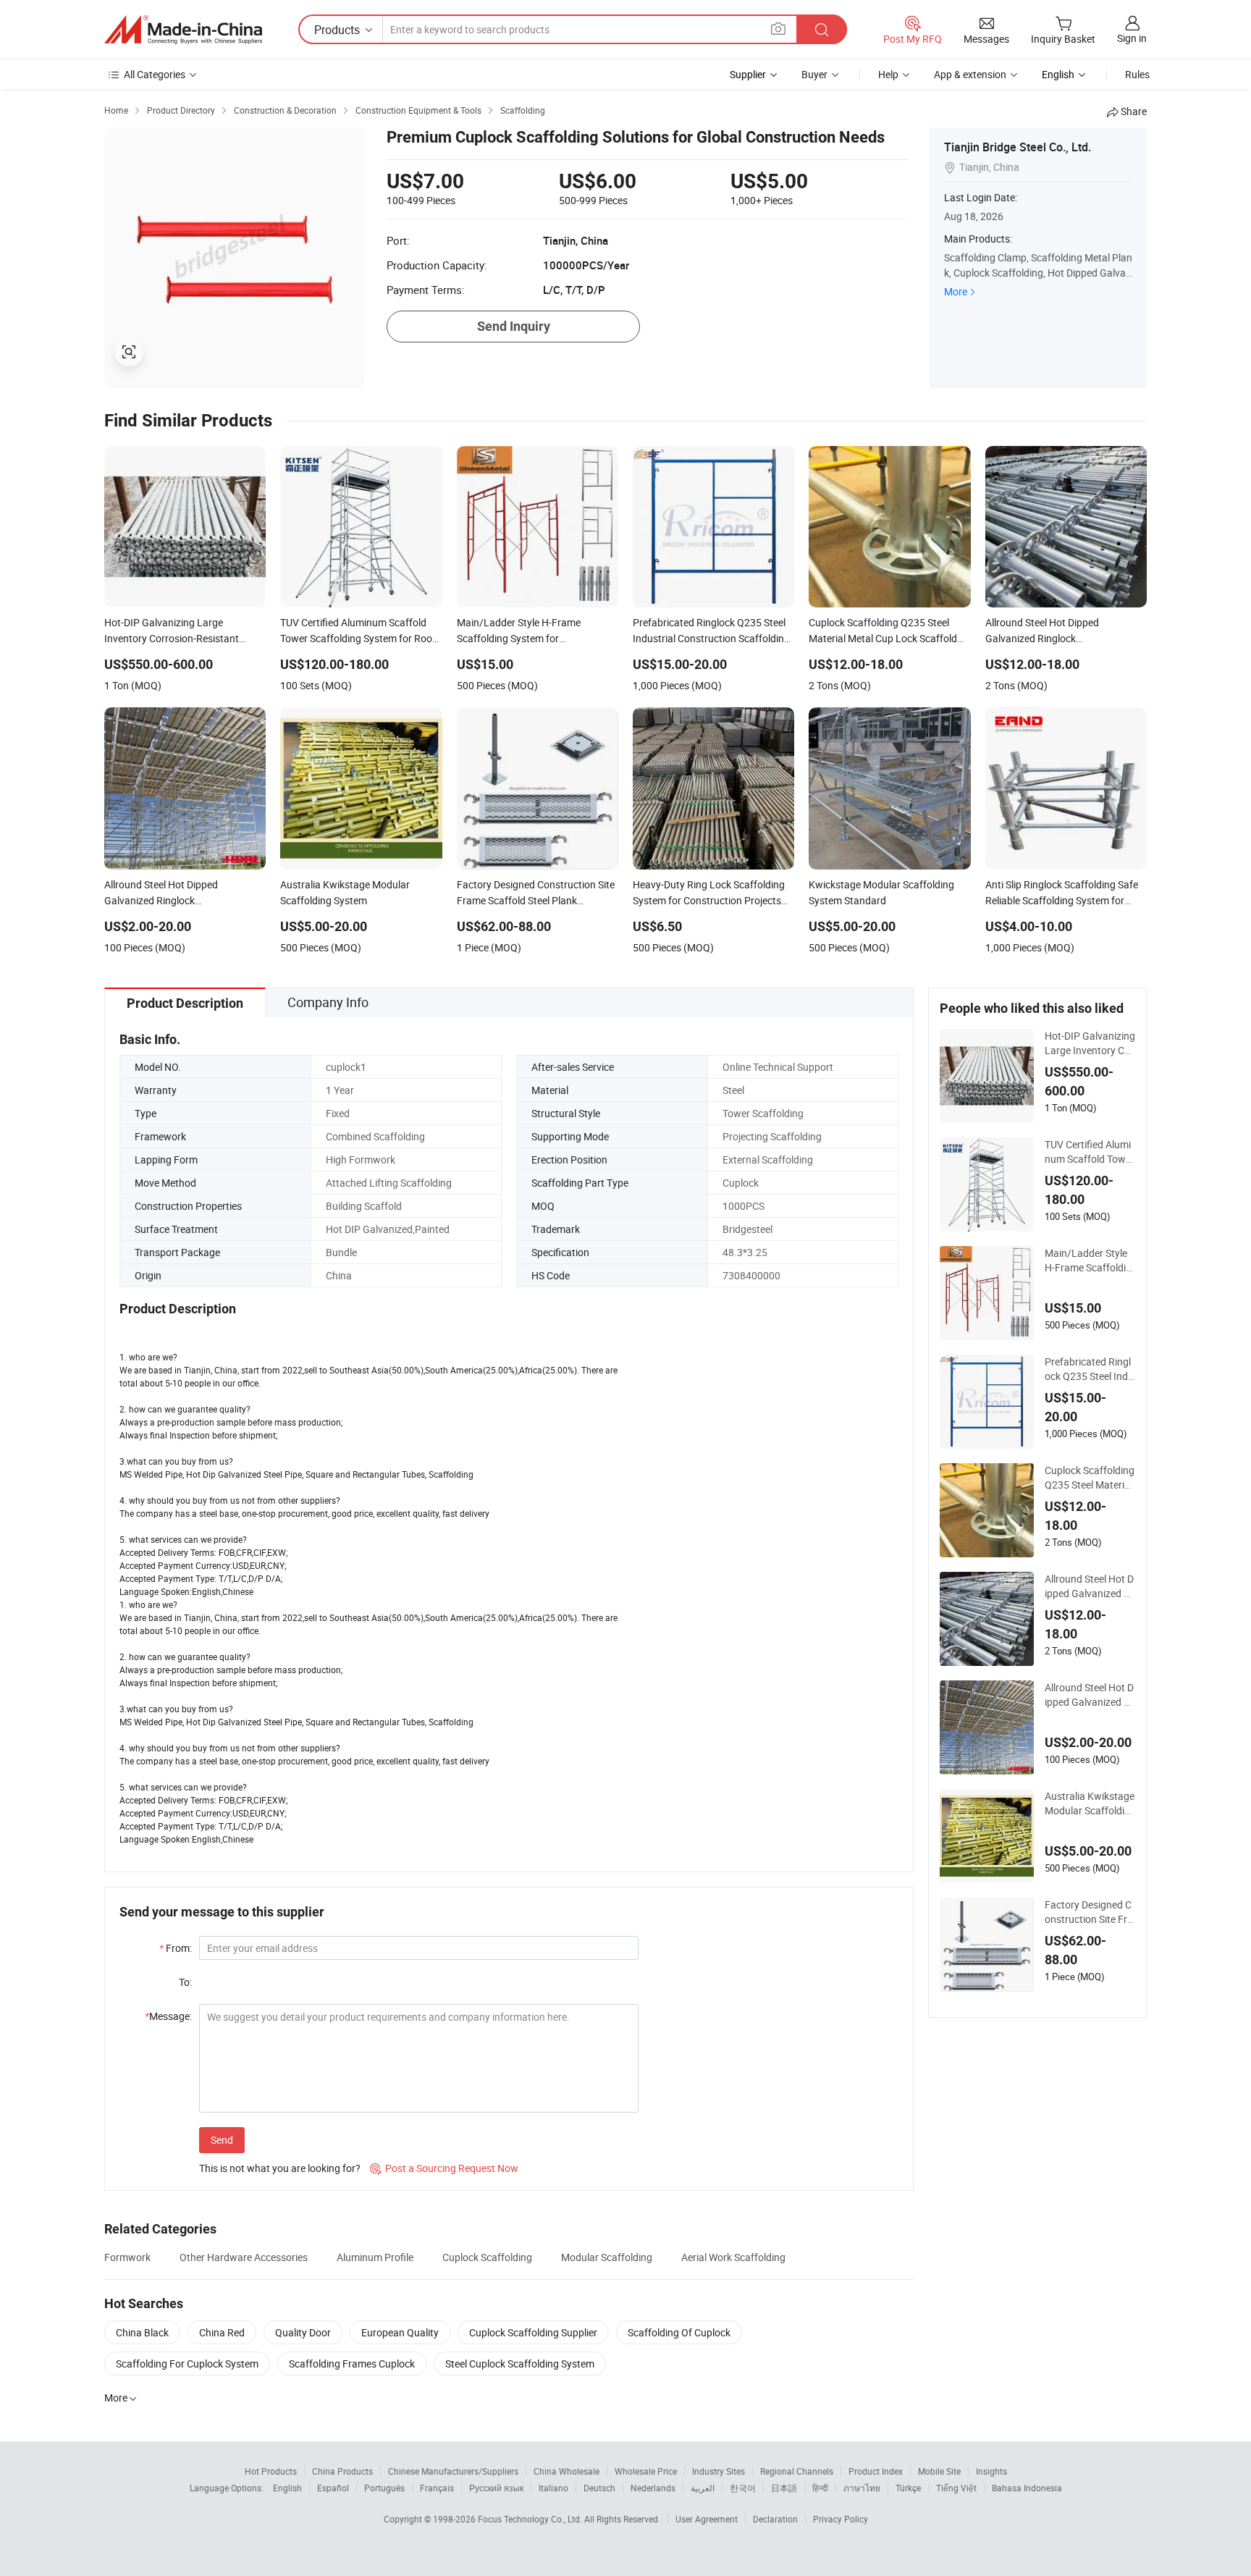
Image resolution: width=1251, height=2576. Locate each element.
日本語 (784, 2488)
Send (222, 2140)
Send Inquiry (514, 326)
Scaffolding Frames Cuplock (352, 2364)
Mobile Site (939, 2471)
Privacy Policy (841, 2519)
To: (185, 1982)
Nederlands (653, 2488)
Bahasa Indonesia (1027, 2488)
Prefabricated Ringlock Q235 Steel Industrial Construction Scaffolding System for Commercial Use (1089, 1369)
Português (384, 2488)
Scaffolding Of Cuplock (679, 2332)
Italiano (553, 2488)
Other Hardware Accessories (244, 2257)
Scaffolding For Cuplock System (187, 2364)
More (956, 291)
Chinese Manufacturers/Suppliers (453, 2471)
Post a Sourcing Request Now (444, 2168)
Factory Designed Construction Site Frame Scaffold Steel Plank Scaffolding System (1089, 1912)
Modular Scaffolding (607, 2257)
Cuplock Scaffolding (487, 2257)
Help (888, 74)
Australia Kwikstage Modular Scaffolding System (1090, 1803)
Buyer (814, 74)
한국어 (743, 2488)
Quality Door (303, 2332)
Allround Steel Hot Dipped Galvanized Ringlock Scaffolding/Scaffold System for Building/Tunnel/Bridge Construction (1089, 1586)
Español (333, 2488)
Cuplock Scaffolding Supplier (533, 2332)
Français (437, 2488)
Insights (991, 2471)
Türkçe (908, 2488)
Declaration (775, 2519)
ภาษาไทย (862, 2488)
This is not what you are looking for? (280, 2168)
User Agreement (707, 2519)
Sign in (1132, 38)
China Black (142, 2332)
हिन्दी (820, 2488)
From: (176, 1948)
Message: (168, 2016)
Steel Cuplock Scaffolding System (520, 2364)
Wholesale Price (646, 2471)
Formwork (127, 2257)
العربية (703, 2488)
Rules (1137, 74)
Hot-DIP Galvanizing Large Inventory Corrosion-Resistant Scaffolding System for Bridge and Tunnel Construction (1090, 1043)
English (287, 2488)
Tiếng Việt (956, 2488)
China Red (222, 2332)
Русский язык (496, 2488)
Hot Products (271, 2471)
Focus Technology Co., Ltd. (531, 2519)
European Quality (400, 2332)
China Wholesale (566, 2471)
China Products (342, 2471)
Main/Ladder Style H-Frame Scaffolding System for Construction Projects (1089, 1260)
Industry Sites (719, 2471)
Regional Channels (797, 2471)
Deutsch (599, 2488)
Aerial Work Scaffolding (733, 2257)
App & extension (970, 74)
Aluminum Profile (375, 2257)
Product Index (876, 2471)
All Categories (155, 74)
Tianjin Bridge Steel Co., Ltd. (1018, 147)
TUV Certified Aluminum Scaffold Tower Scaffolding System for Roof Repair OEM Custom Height (1090, 1152)
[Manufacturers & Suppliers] (183, 30)
